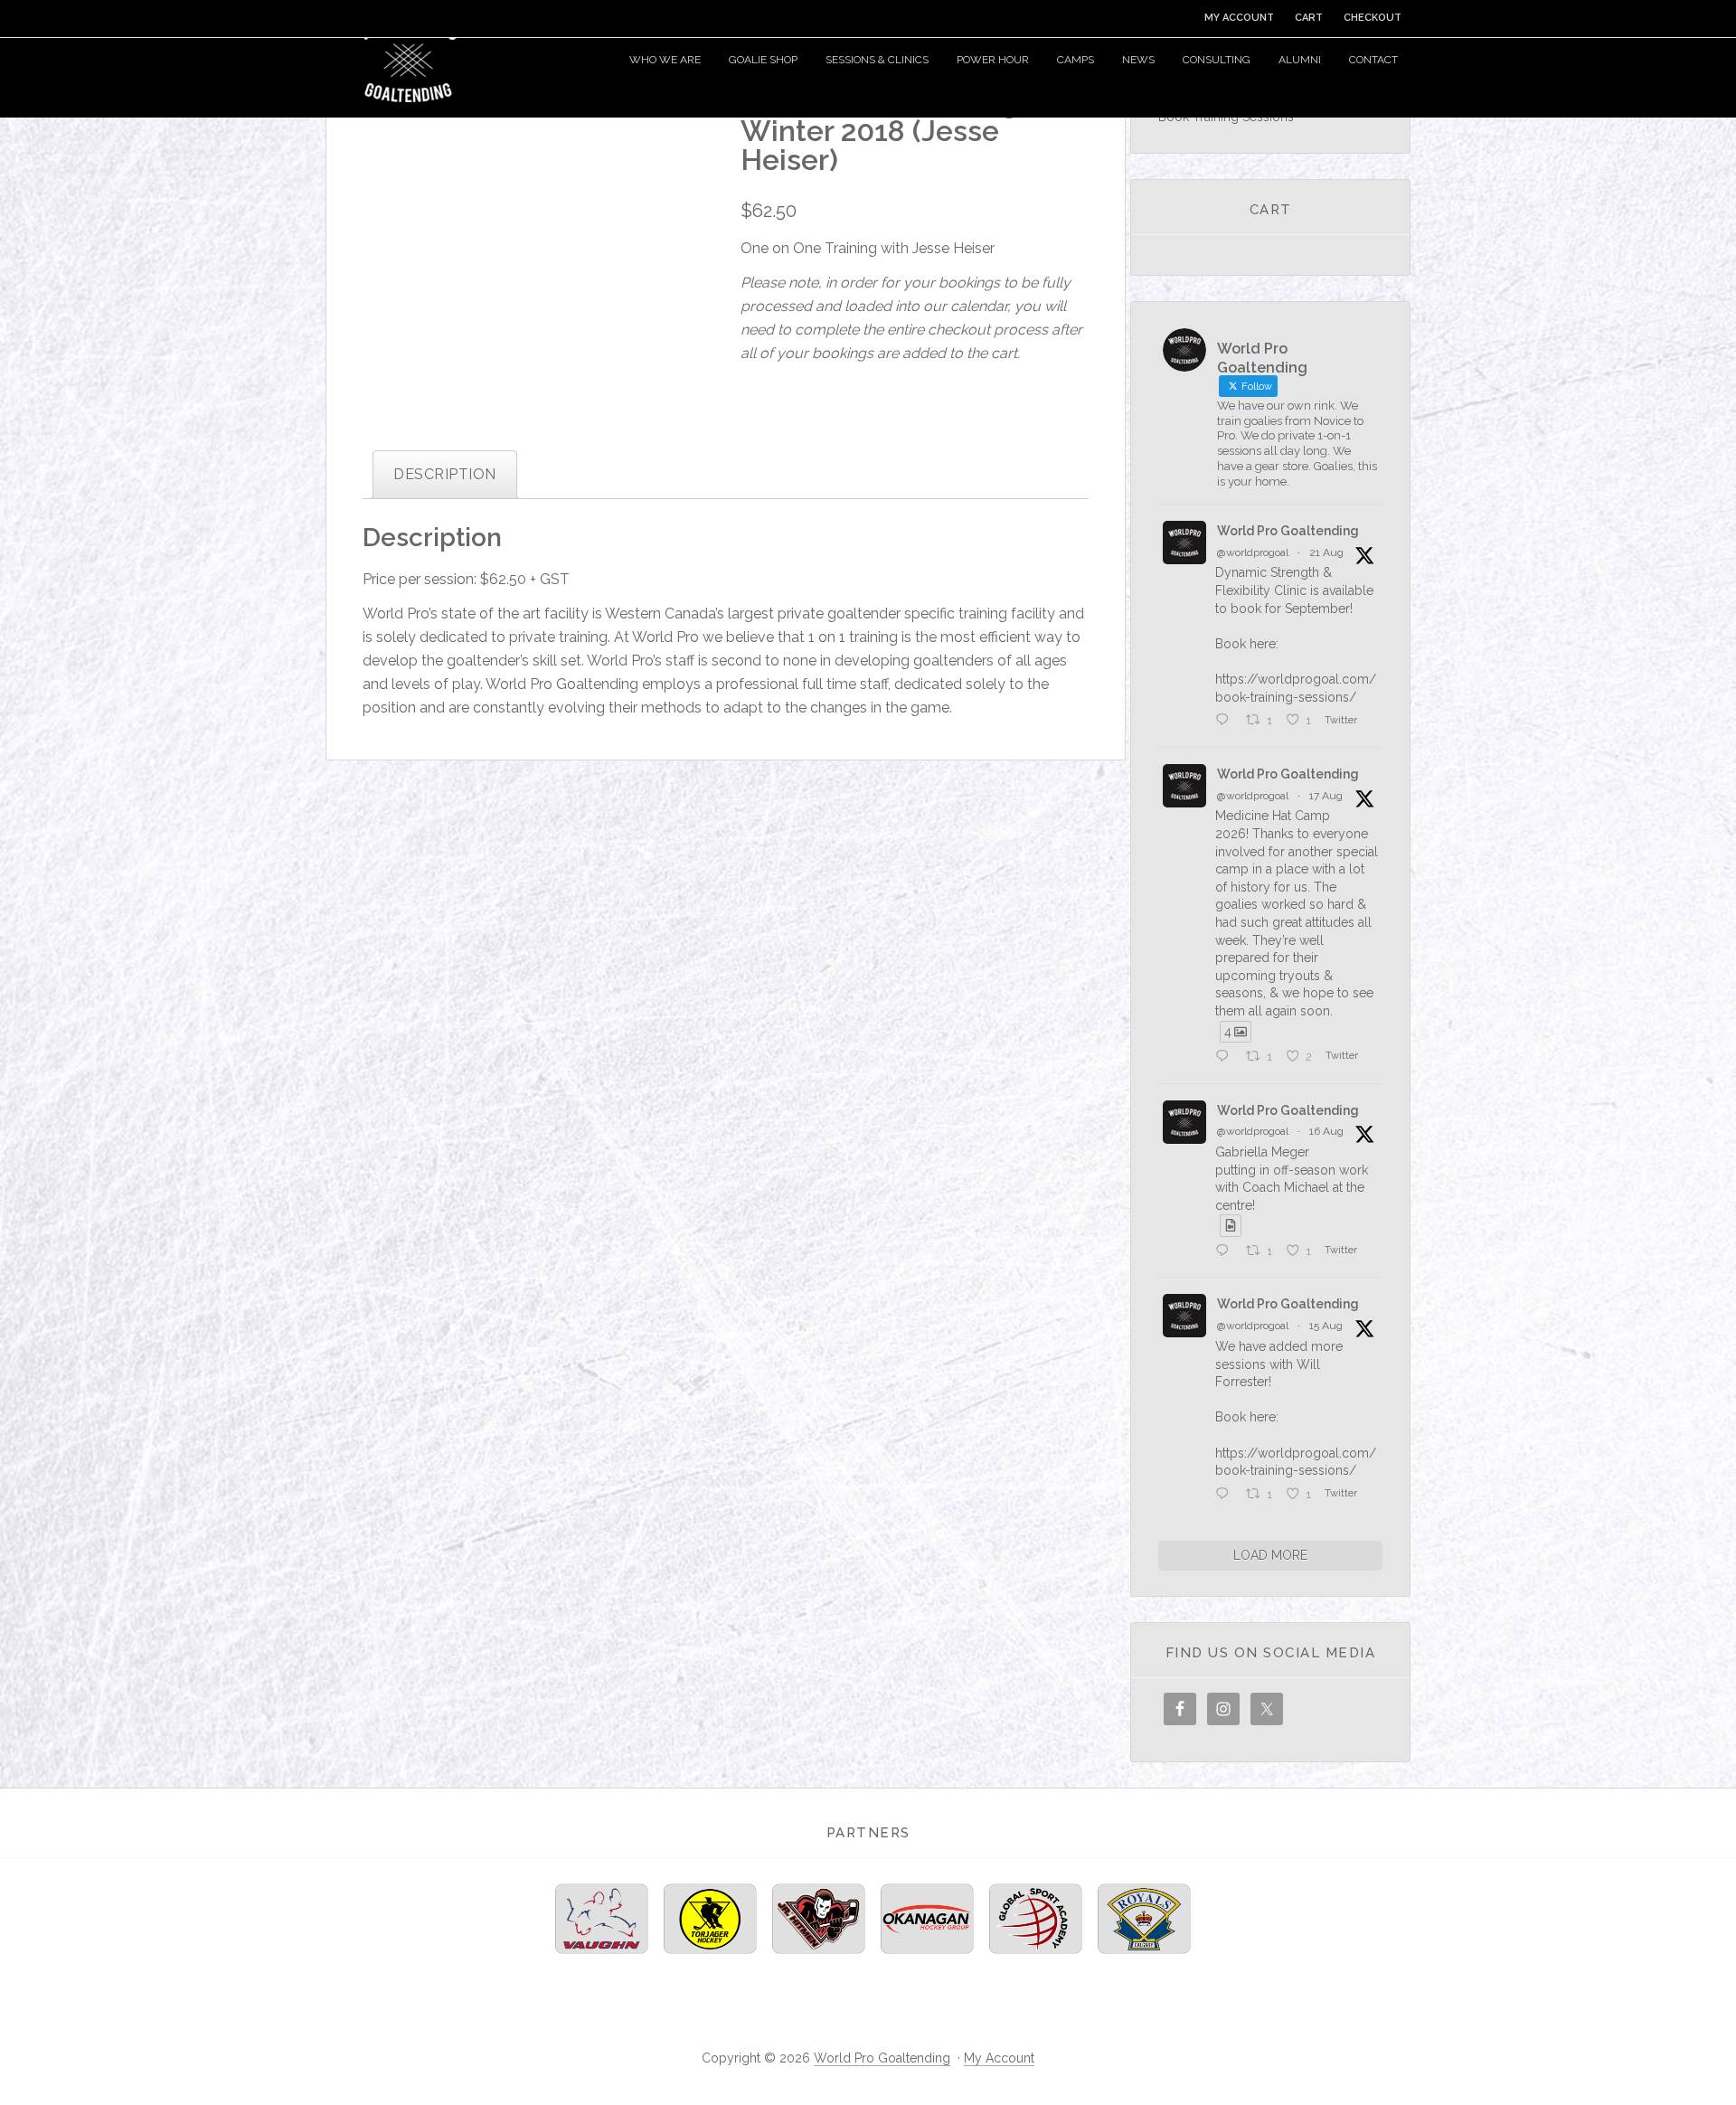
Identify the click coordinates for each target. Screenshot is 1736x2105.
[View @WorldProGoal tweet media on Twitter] (1231, 1225)
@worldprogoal (1253, 552)
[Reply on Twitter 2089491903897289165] (1226, 1057)
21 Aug (1326, 552)
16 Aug (1326, 1131)
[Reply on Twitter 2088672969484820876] (1226, 1495)
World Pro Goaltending (407, 59)
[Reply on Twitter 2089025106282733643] (1226, 1252)
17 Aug (1326, 796)
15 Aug (1326, 1326)
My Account (999, 2058)
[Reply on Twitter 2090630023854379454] (1226, 721)
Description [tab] (444, 474)
